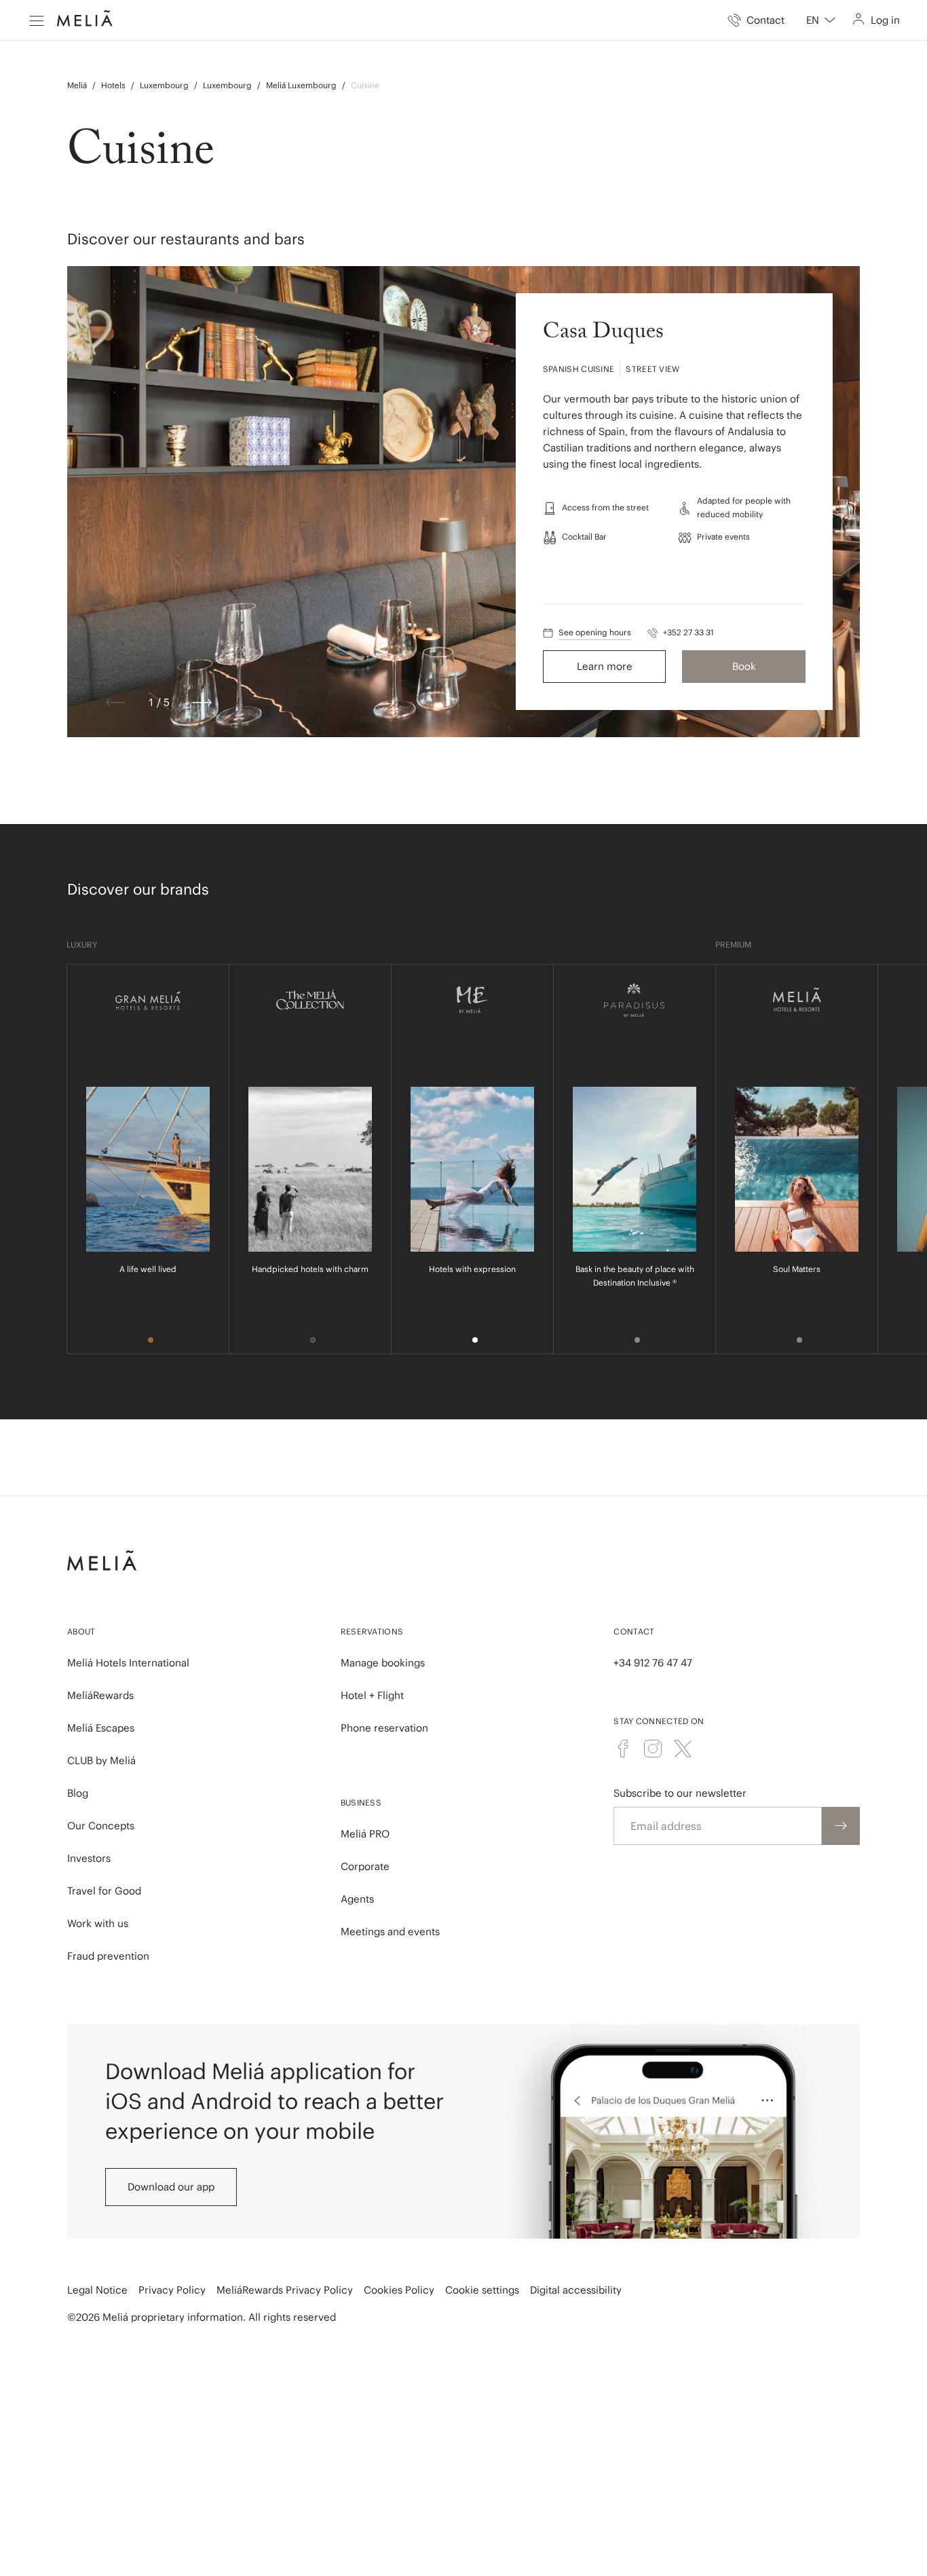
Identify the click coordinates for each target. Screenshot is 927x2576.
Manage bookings (383, 1663)
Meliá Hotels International (128, 1663)
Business (361, 1803)
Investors (89, 1858)
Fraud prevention (108, 1956)
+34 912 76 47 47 (653, 1663)
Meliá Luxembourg (301, 85)
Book (744, 666)
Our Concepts (101, 1826)
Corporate (365, 1866)
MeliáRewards (100, 1695)
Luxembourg (164, 85)
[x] (683, 1749)
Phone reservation (384, 1728)
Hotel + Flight (372, 1695)
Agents (357, 1899)
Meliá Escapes (101, 1728)
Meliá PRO (365, 1834)
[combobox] (821, 20)
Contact (634, 1631)
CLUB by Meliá (101, 1760)
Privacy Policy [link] (172, 2290)
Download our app (171, 2187)
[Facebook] (623, 1749)
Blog (78, 1793)
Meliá (77, 85)
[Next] (202, 703)
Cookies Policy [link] (399, 2290)
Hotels (113, 85)
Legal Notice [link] (97, 2290)
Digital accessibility (576, 2290)
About (81, 1631)
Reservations (372, 1631)
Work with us (98, 1923)
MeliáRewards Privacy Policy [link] (285, 2290)
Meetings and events (390, 1931)
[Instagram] (653, 1749)
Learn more (605, 666)
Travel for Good (104, 1891)
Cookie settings (482, 2290)
